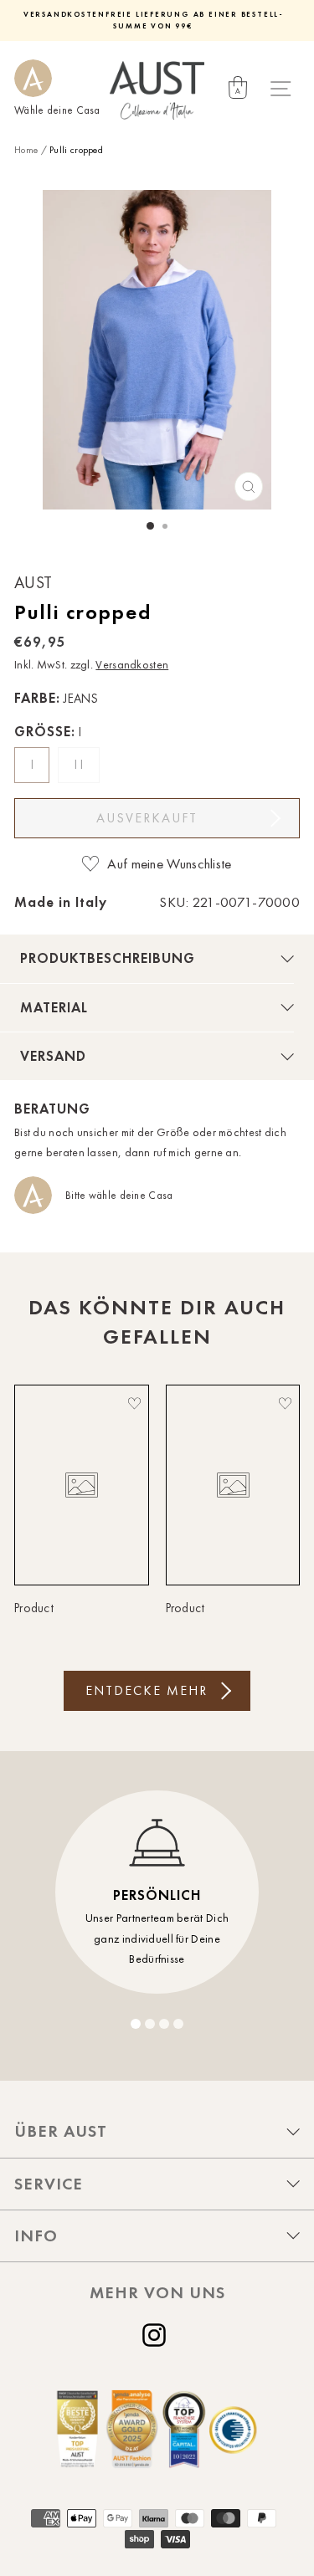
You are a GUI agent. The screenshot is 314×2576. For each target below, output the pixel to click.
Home (26, 150)
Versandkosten (132, 665)
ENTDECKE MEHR (147, 1690)
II (81, 765)
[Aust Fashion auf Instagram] (157, 2335)
